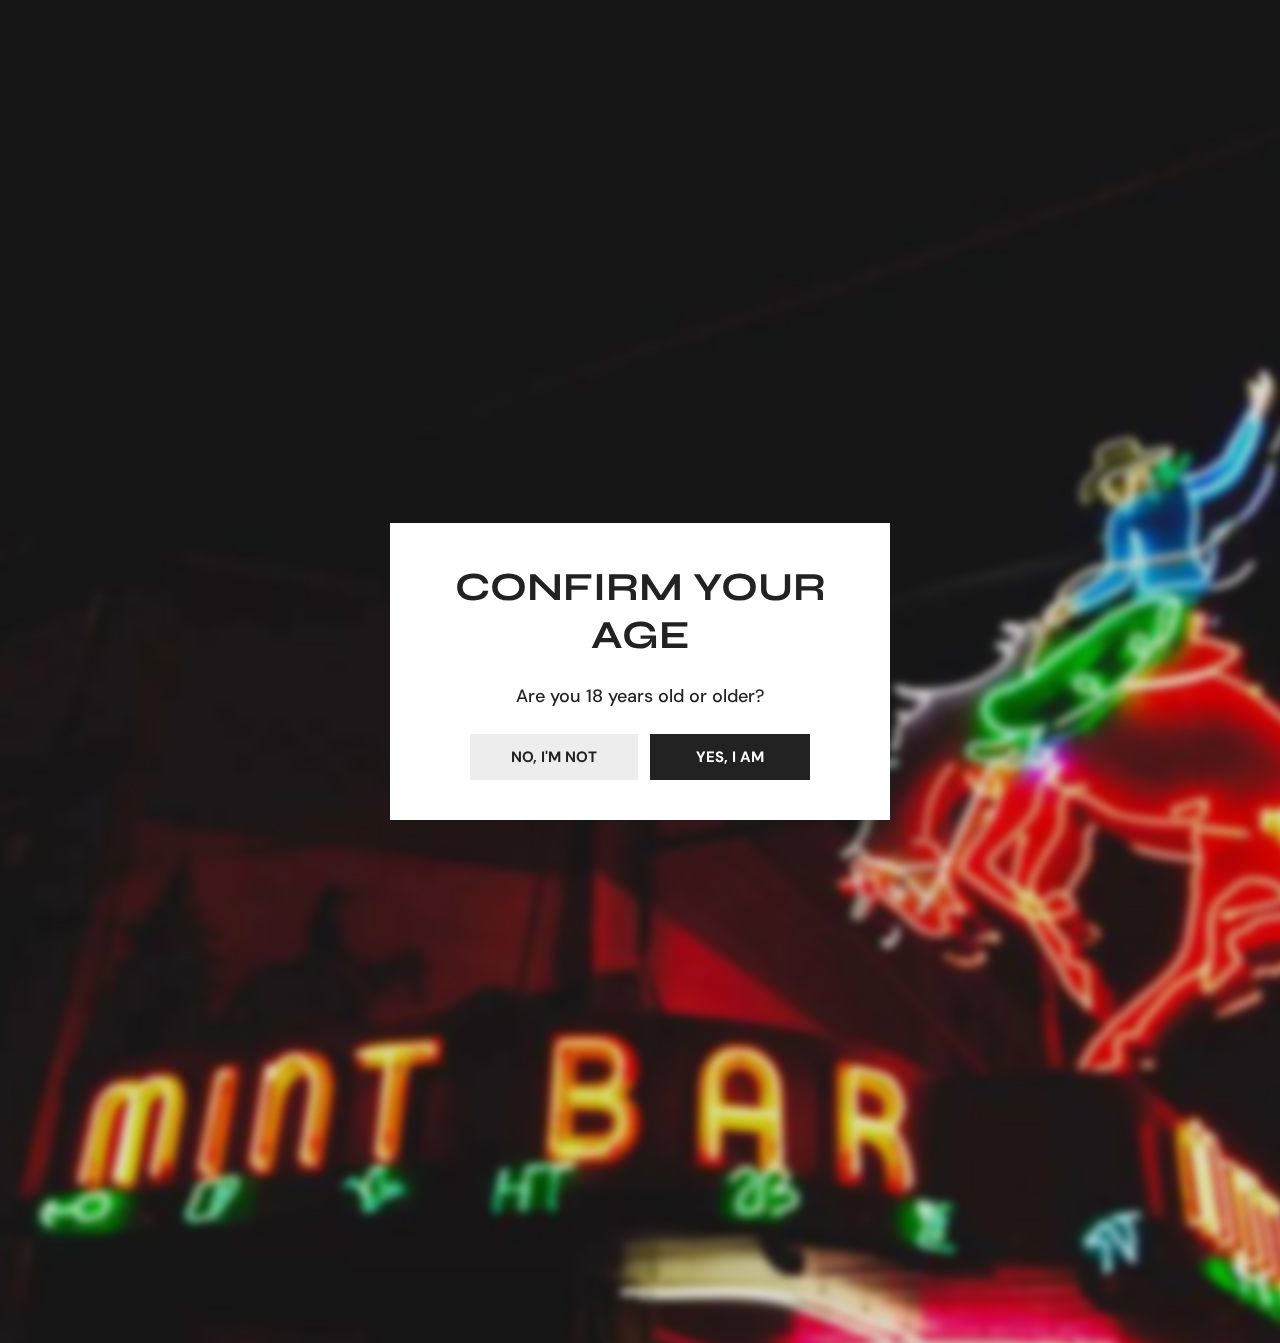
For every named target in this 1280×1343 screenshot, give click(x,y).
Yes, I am (730, 757)
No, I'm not (554, 757)
